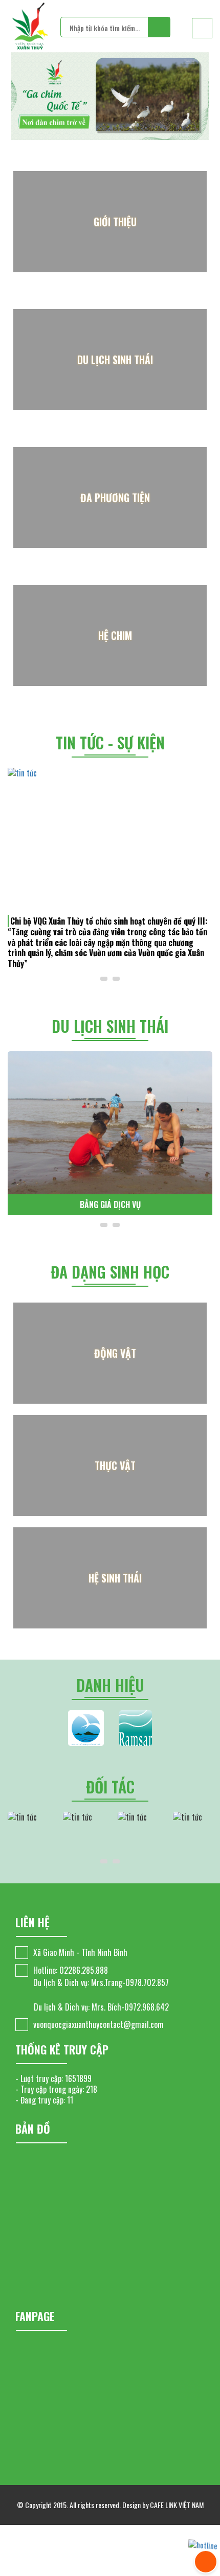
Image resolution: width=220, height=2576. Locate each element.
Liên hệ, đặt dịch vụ (110, 1204)
